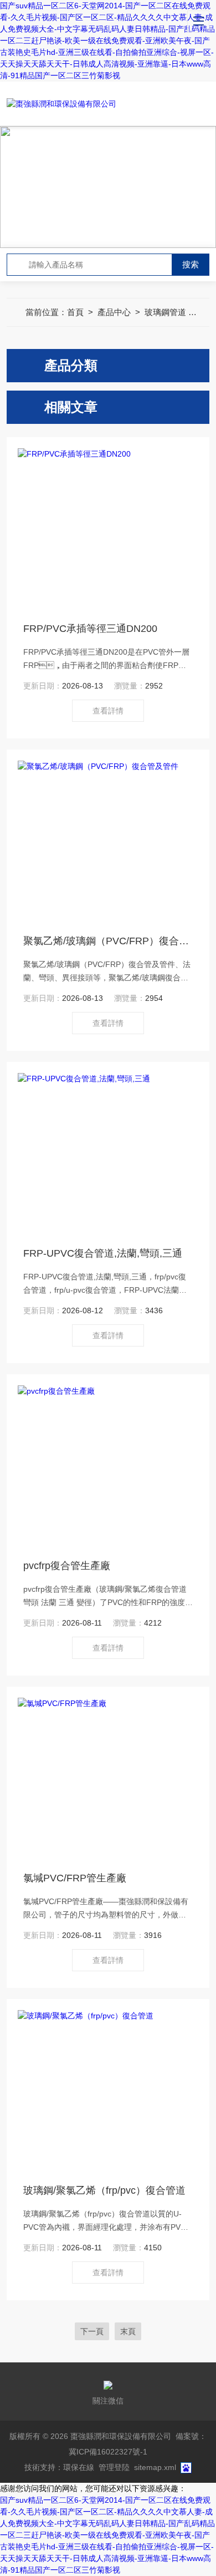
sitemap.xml (155, 2467)
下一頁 (92, 2331)
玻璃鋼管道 (165, 312)
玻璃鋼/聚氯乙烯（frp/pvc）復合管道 (104, 2190)
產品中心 (114, 312)
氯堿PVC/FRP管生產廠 (75, 1878)
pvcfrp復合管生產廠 (67, 1566)
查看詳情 (108, 711)
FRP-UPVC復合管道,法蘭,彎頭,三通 (103, 1253)
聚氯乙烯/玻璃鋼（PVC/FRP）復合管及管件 (108, 941)
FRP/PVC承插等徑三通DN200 (90, 629)
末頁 (128, 2331)
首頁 (75, 312)
